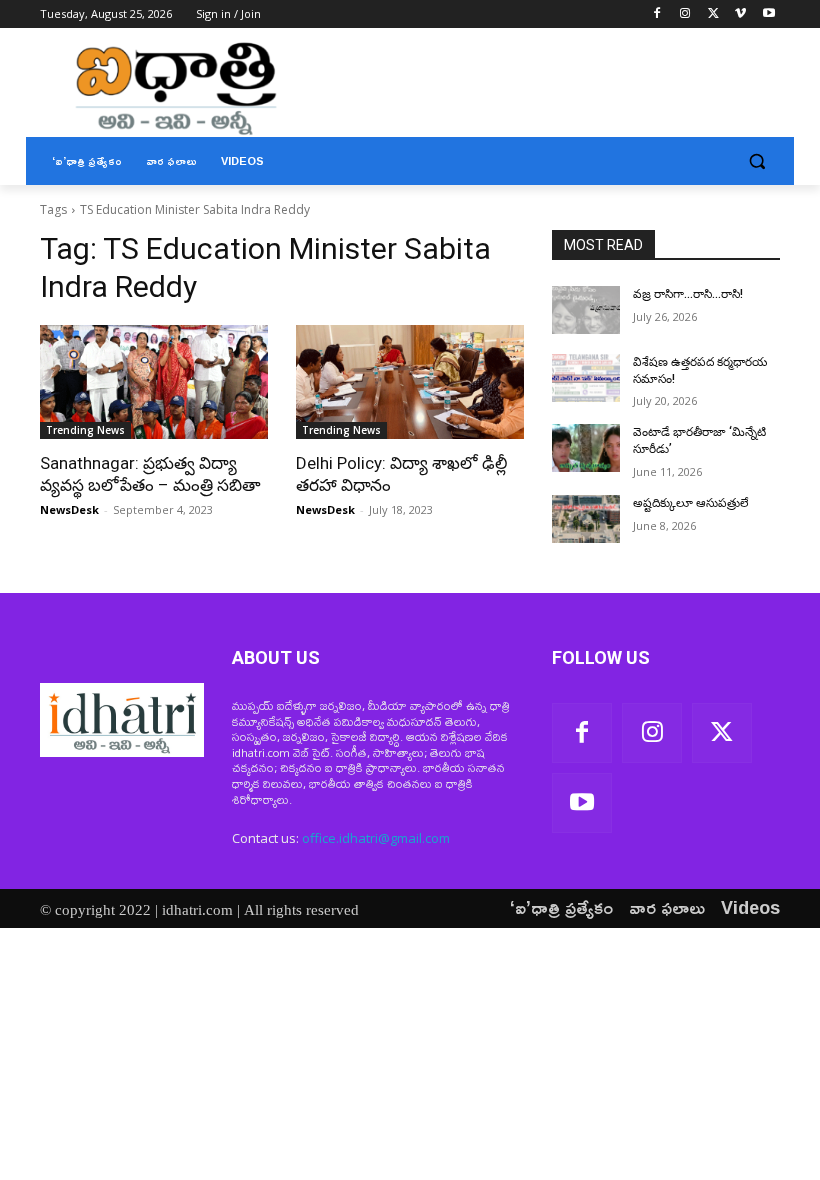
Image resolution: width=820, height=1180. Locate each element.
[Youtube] (768, 14)
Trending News (85, 430)
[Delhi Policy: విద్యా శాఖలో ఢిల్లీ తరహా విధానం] (410, 382)
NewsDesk (69, 509)
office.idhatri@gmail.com (376, 838)
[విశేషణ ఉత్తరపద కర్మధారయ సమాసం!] (586, 378)
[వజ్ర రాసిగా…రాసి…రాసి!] (586, 310)
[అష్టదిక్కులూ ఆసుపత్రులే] (586, 519)
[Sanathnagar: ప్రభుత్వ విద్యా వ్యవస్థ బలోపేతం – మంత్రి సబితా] (154, 382)
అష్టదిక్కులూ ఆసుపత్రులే (691, 503)
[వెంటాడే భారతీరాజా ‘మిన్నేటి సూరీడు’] (586, 448)
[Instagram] (685, 14)
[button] (756, 161)
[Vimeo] (740, 14)
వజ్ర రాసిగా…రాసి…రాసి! (688, 294)
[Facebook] (657, 14)
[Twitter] (713, 14)
